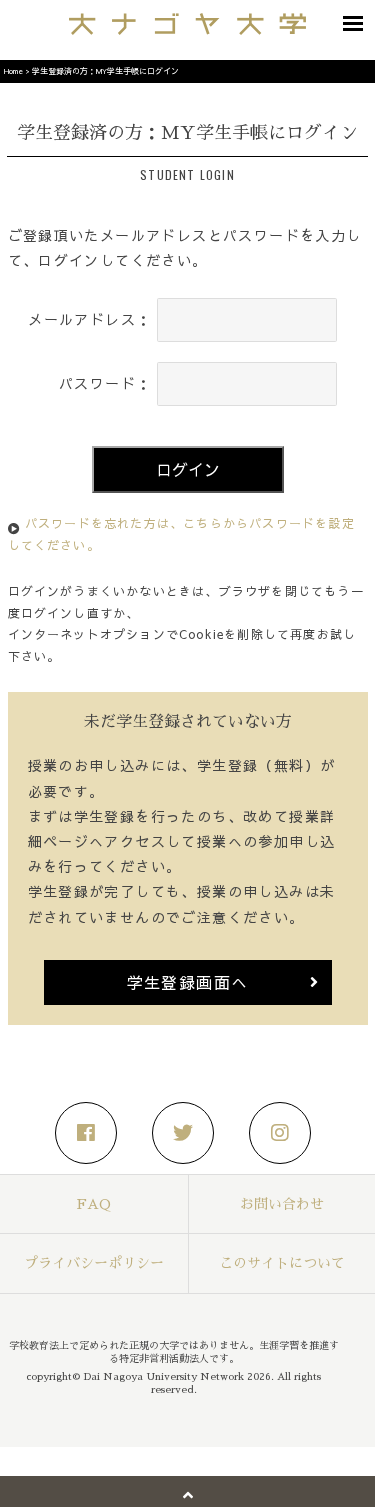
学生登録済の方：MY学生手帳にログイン (105, 70)
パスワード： (105, 383)
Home (13, 70)
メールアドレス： (89, 319)
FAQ (94, 1204)
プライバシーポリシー (94, 1263)
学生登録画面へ (188, 982)
